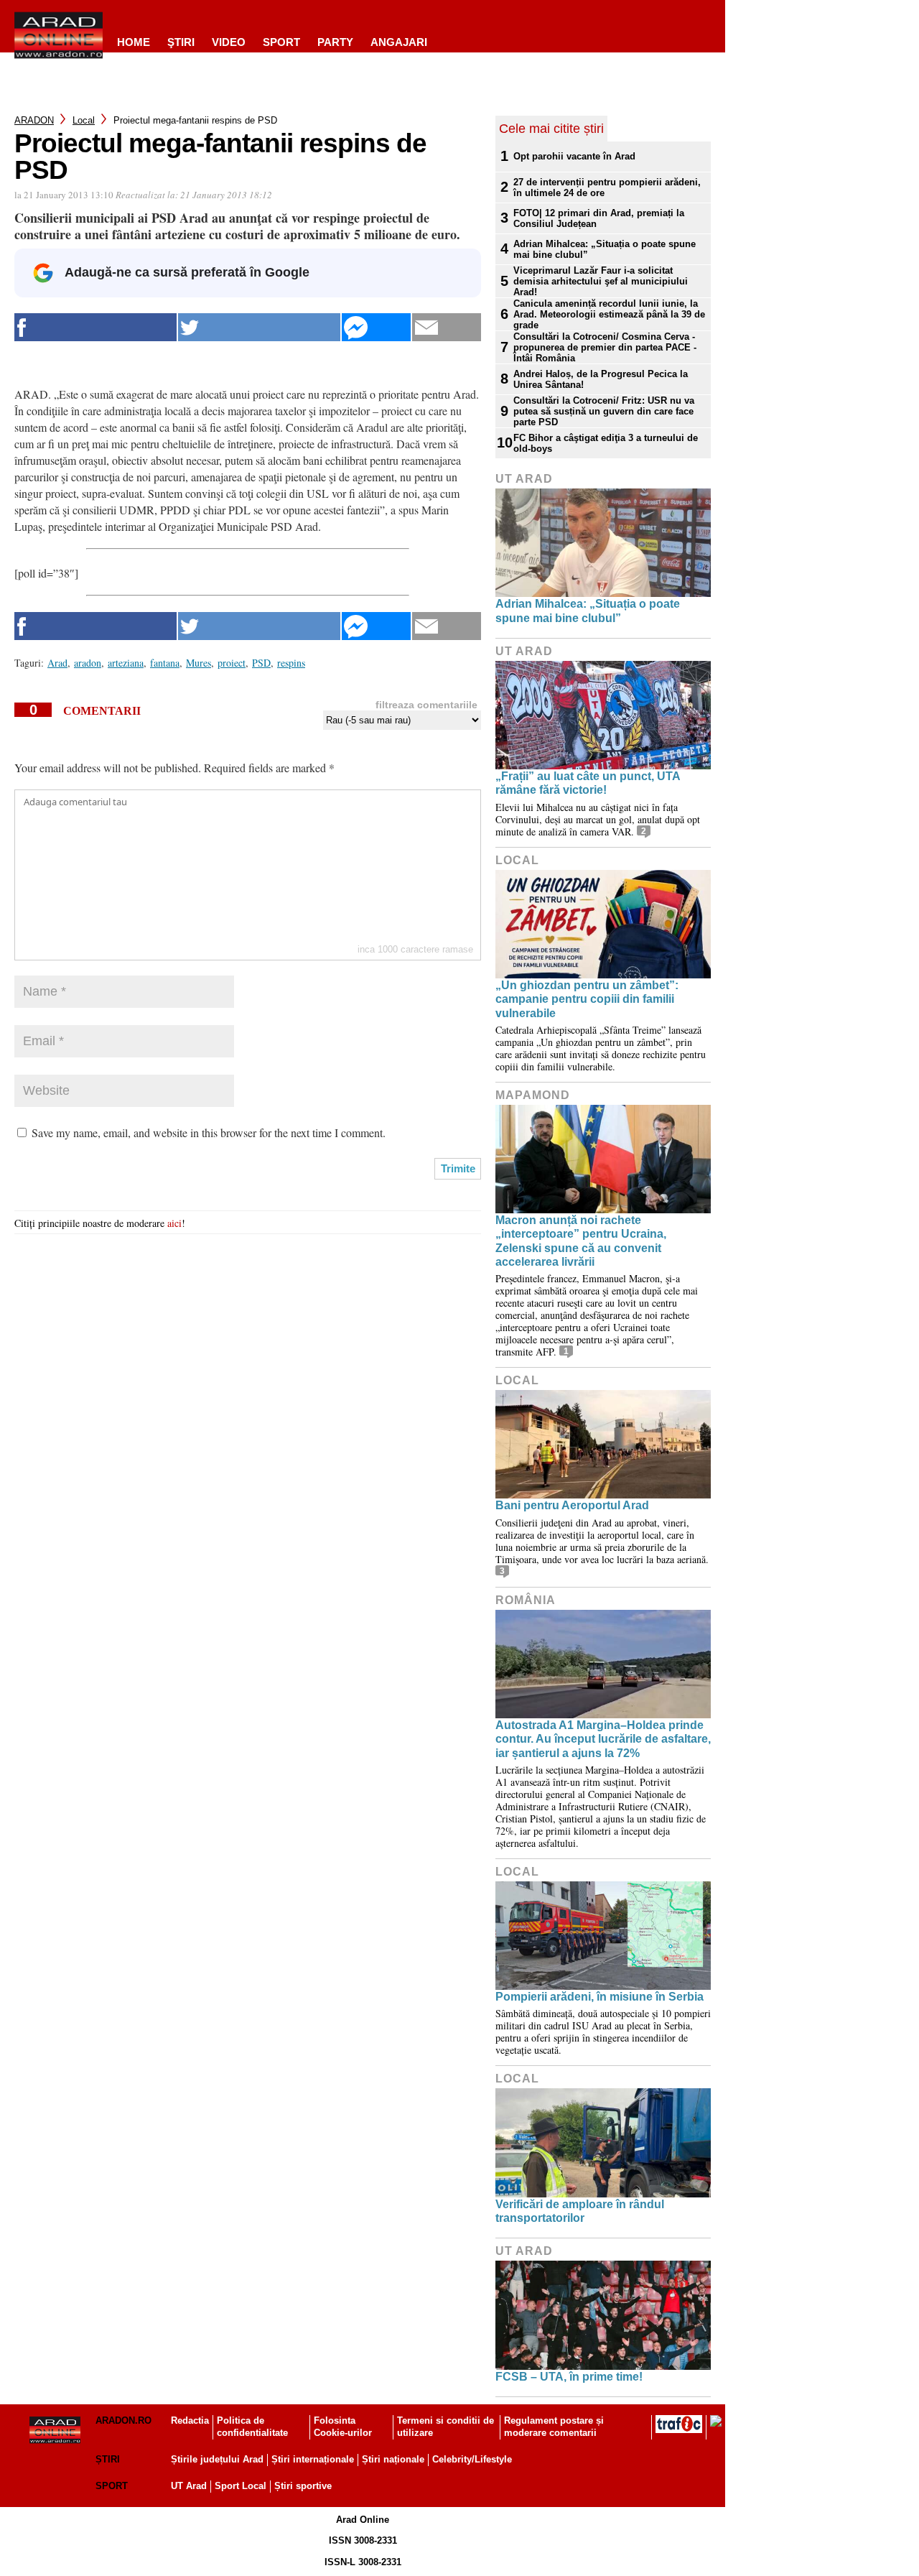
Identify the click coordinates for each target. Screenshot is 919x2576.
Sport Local (241, 2486)
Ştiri (181, 42)
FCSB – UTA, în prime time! (569, 2377)
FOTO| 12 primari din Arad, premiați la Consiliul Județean (599, 218)
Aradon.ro (123, 2420)
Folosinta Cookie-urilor (343, 2427)
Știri (108, 2459)
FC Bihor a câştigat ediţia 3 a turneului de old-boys (606, 443)
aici (174, 1223)
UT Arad (524, 479)
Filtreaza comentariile (426, 705)
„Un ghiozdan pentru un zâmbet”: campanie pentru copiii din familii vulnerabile (587, 999)
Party (335, 42)
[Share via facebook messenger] (376, 327)
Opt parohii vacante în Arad (574, 156)
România (526, 1600)
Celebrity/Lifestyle (472, 2459)
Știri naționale (393, 2459)
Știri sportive (303, 2486)
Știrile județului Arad (217, 2459)
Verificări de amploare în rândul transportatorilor (580, 2211)
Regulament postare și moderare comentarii (554, 2427)
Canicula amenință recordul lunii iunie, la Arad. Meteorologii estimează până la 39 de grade (609, 314)
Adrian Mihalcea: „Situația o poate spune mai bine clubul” (605, 249)
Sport (281, 42)
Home (134, 42)
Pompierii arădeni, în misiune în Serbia (600, 1997)
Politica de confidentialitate (252, 2427)
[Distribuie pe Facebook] (95, 327)
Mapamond (533, 1095)
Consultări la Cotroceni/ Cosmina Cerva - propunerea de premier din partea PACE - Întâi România (605, 347)
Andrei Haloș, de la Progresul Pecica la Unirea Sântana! (601, 379)
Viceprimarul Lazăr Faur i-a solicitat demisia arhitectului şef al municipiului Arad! (601, 281)
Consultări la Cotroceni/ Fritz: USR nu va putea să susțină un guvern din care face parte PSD (604, 411)
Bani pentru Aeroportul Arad (572, 1505)
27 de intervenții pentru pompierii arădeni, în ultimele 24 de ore (607, 187)
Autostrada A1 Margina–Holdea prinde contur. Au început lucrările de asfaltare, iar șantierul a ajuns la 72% (603, 1739)
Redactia (190, 2420)
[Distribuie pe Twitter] (259, 327)
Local (84, 120)
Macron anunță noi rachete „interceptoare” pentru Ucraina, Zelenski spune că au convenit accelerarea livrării (581, 1241)
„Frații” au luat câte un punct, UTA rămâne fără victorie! (588, 783)
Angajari (399, 42)
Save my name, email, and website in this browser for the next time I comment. (209, 1132)
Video (229, 42)
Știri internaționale (313, 2459)
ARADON (34, 120)
